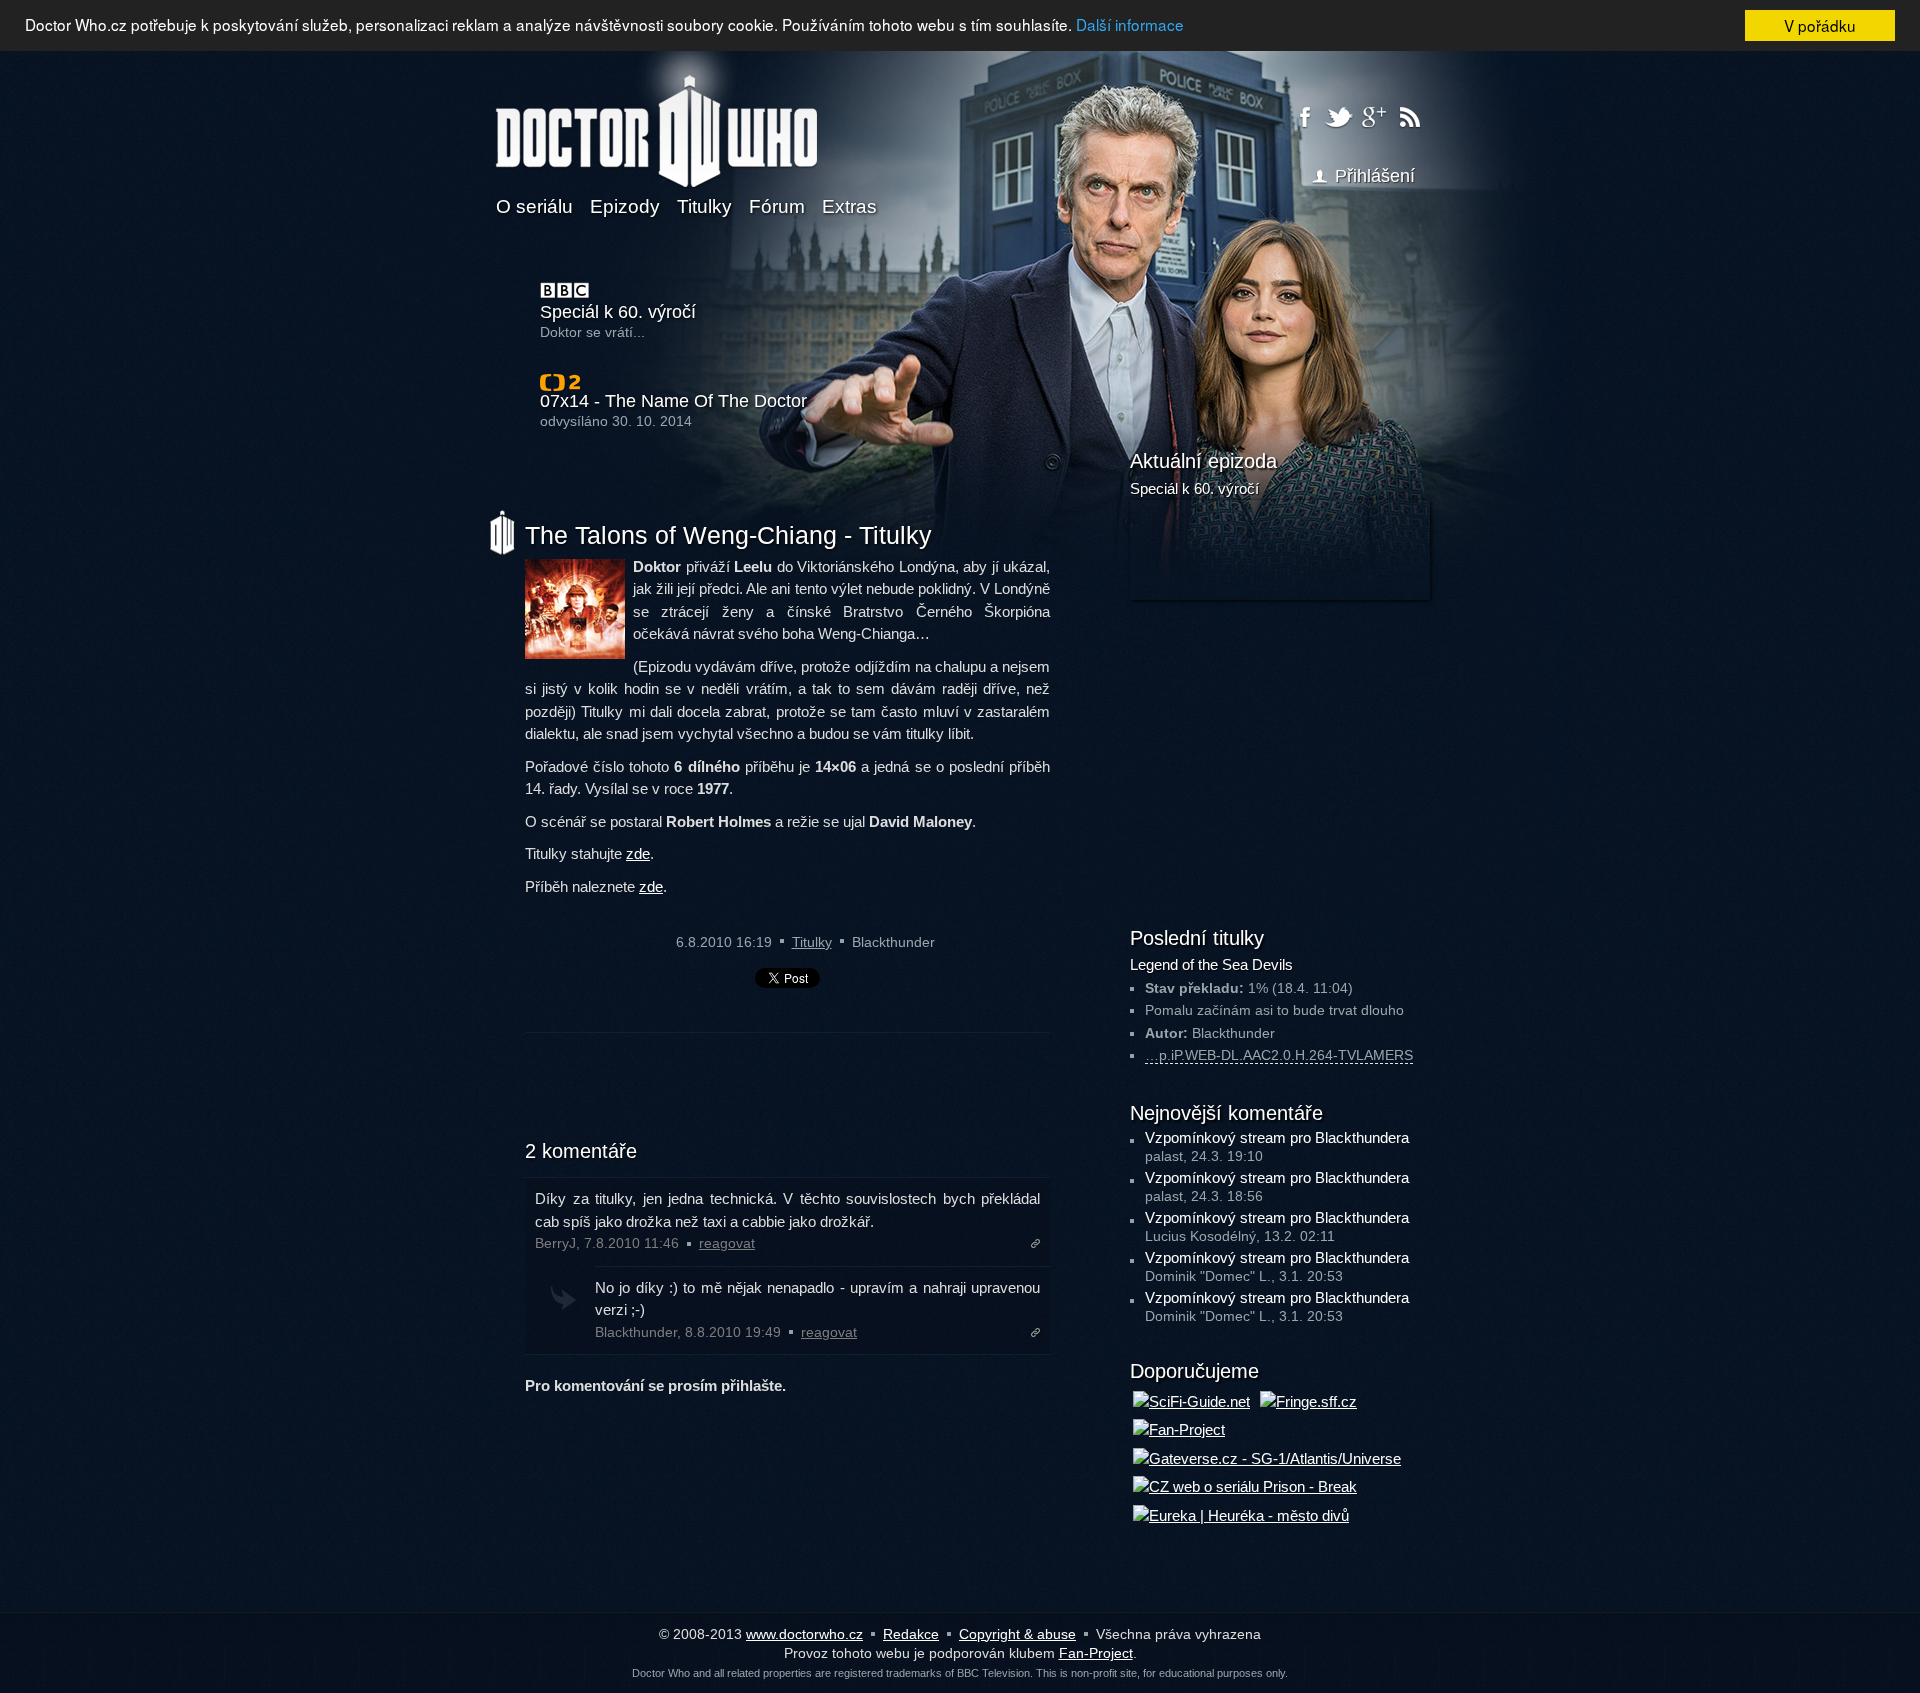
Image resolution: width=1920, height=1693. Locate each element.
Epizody (625, 206)
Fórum (777, 206)
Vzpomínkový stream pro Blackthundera (1277, 1137)
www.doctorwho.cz (804, 1634)
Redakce (911, 1634)
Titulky (704, 206)
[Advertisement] (788, 1098)
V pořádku (1820, 25)
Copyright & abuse (1017, 1634)
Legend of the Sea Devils (1211, 964)
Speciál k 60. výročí (618, 312)
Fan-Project (1096, 1653)
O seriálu (534, 206)
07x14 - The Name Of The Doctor (673, 401)
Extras (849, 206)
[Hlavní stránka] (656, 119)
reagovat (727, 1243)
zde (638, 853)
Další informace (1130, 25)
